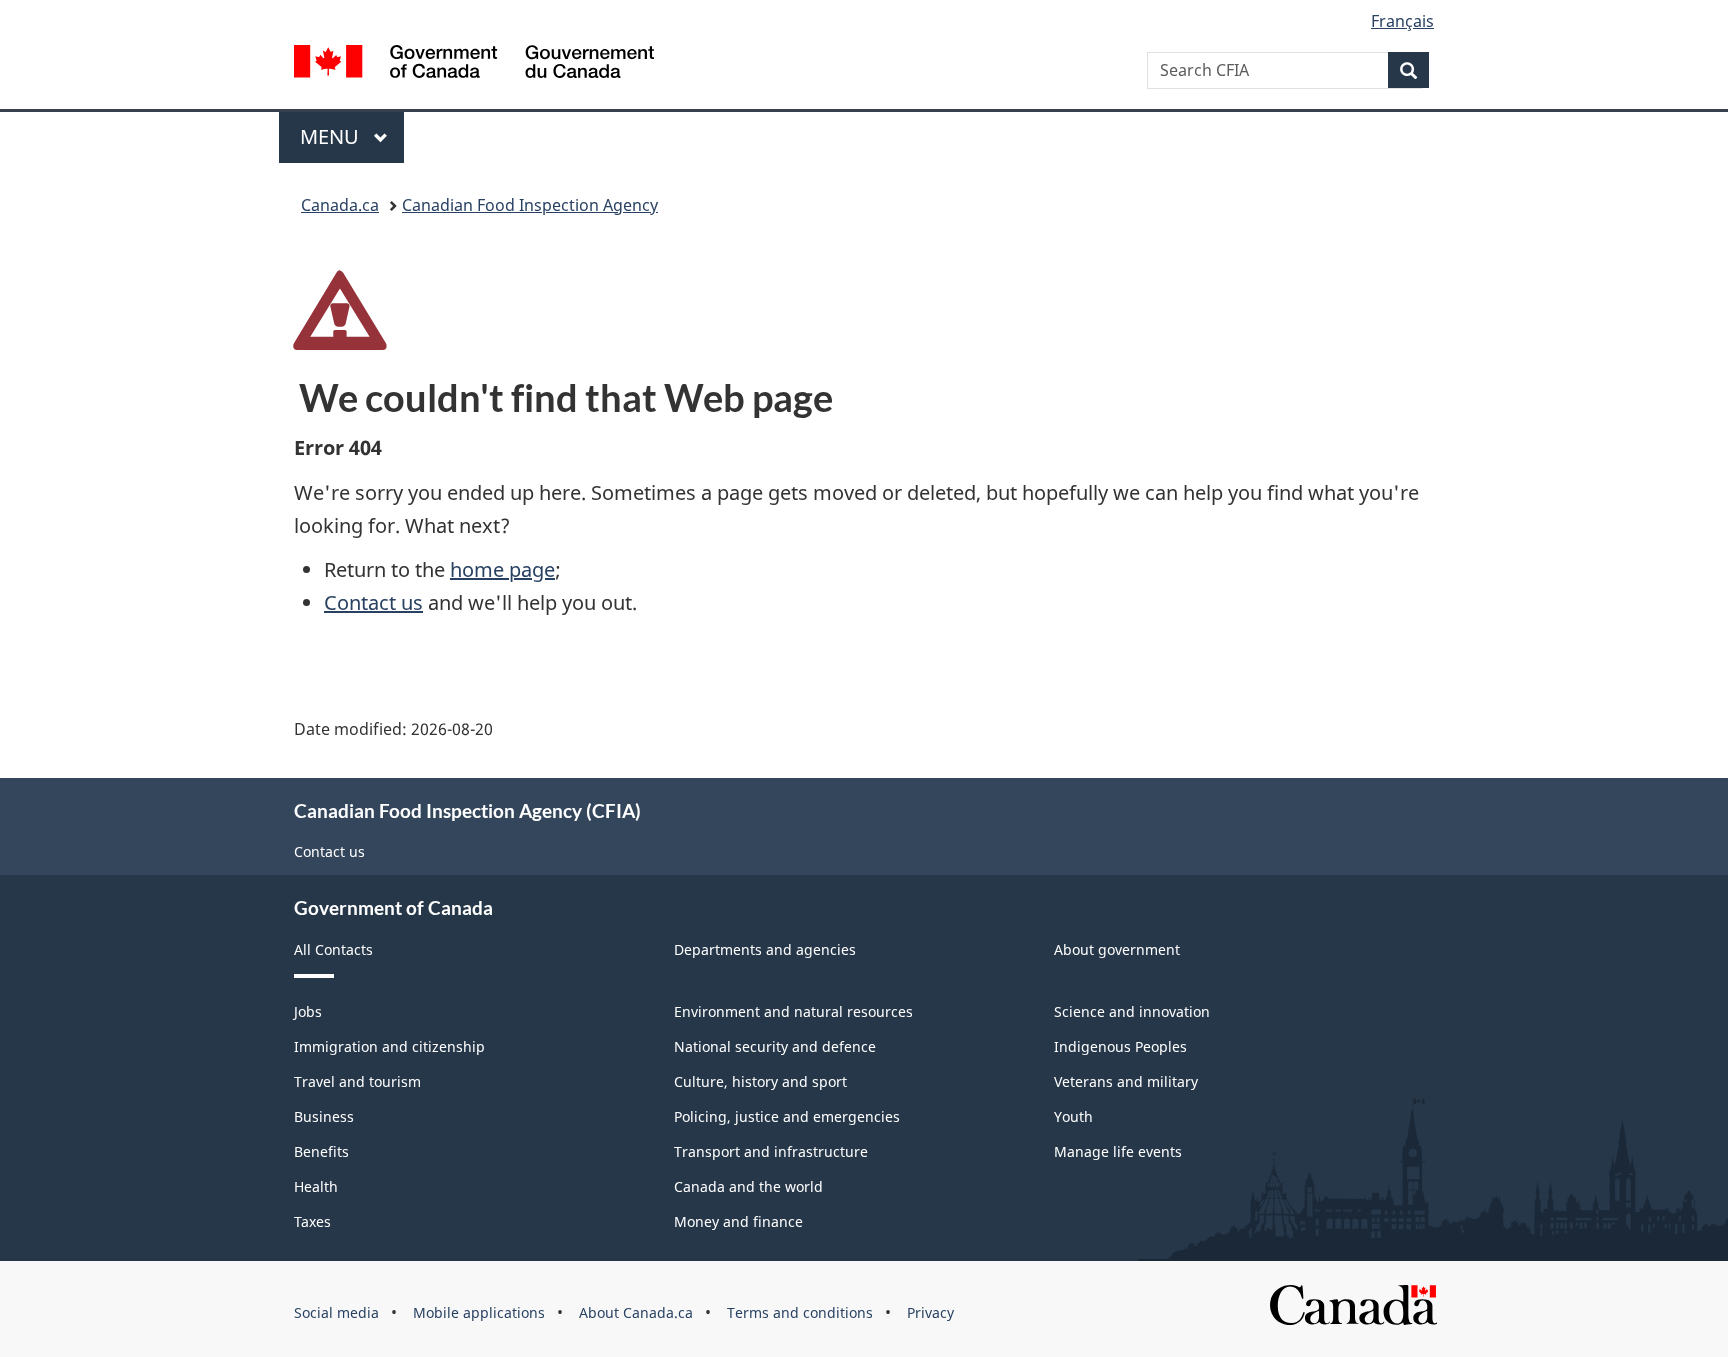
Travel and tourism (357, 1081)
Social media (336, 1312)
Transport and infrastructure (771, 1151)
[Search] (1408, 70)
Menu (332, 136)
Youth (1073, 1116)
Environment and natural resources (793, 1011)
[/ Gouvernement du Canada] (474, 64)
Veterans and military (1126, 1081)
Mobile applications (479, 1312)
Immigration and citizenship (389, 1046)
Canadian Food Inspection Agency (530, 205)
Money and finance (738, 1221)
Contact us (373, 602)
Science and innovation (1132, 1011)
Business (324, 1116)
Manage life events (1118, 1151)
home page (502, 569)
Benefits (321, 1151)
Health (316, 1186)
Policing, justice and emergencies (787, 1116)
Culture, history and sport (760, 1081)
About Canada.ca (636, 1312)
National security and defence (775, 1046)
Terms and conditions (800, 1312)
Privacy (930, 1312)
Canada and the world (748, 1186)
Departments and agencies (765, 949)
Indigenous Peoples (1120, 1046)
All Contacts (333, 949)
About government (1117, 949)
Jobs (308, 1011)
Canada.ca (340, 205)
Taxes (312, 1221)
